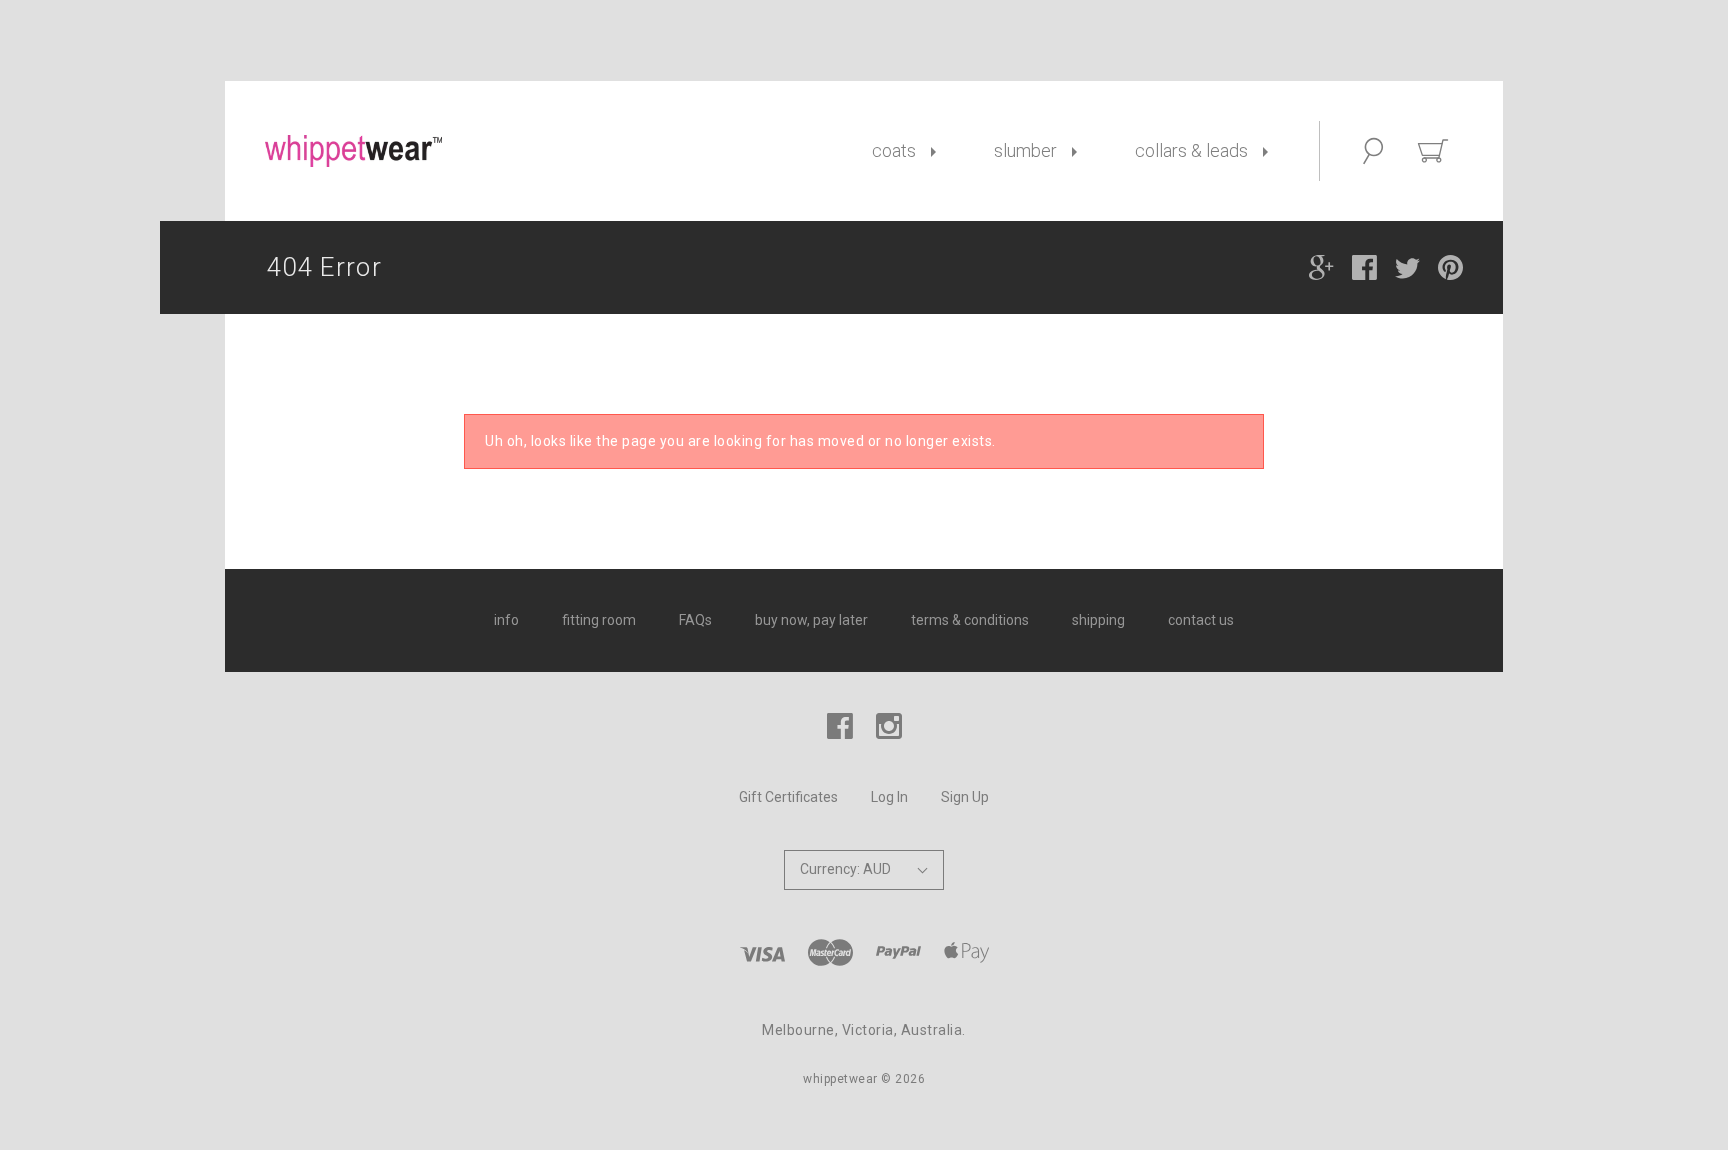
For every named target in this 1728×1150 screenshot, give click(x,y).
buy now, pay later (811, 620)
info (506, 620)
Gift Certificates (788, 797)
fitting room (599, 620)
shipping (1098, 620)
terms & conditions (970, 620)
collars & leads (1191, 150)
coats (894, 150)
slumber (1025, 150)
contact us (1201, 620)
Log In (889, 797)
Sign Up (965, 797)
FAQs (695, 620)
